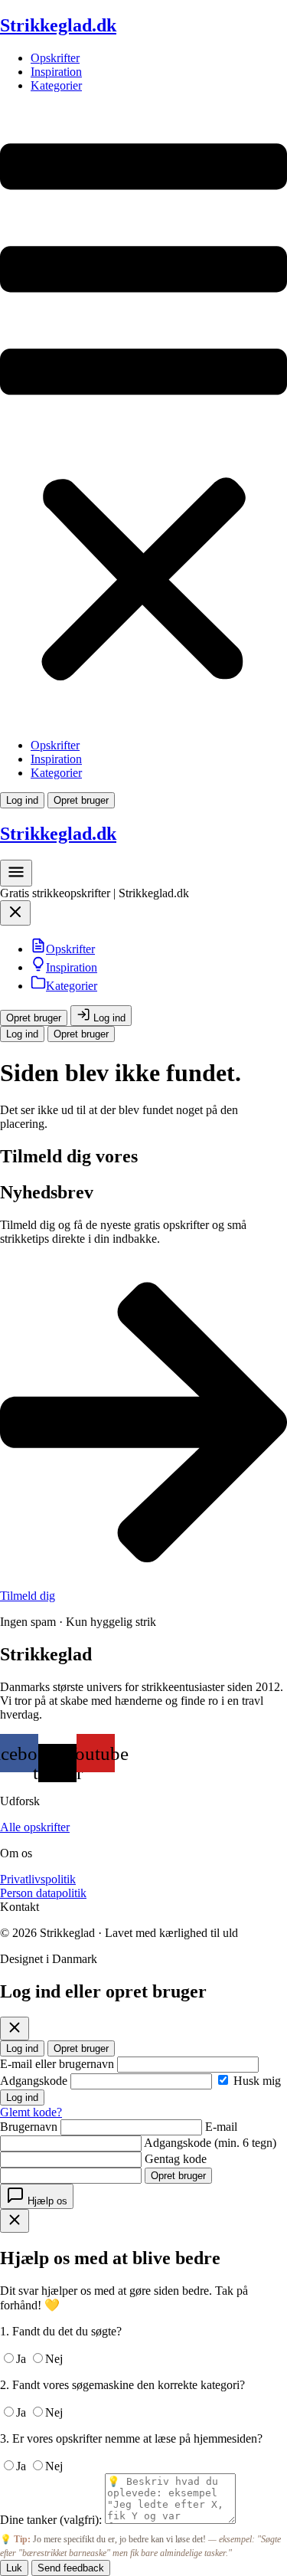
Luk (14, 2568)
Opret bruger (81, 800)
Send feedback (71, 2568)
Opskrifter (55, 58)
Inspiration (56, 72)
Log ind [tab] (22, 2048)
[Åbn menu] (16, 878)
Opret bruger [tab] (81, 2048)
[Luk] (15, 2029)
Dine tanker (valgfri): (51, 2520)
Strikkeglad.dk (58, 25)
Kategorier (56, 85)
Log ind (22, 800)
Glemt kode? (31, 2112)
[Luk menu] (15, 917)
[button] (143, 416)
